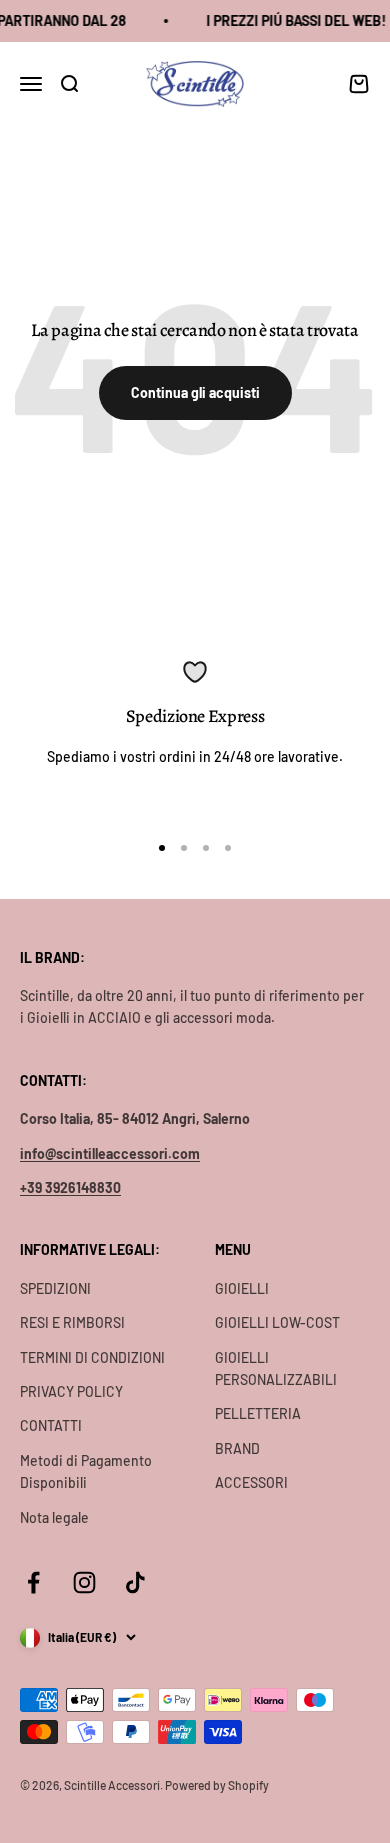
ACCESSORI (251, 1482)
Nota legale (54, 1517)
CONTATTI (51, 1425)
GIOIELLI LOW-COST (277, 1322)
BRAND (237, 1448)
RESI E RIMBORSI (72, 1322)
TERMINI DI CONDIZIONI (92, 1357)
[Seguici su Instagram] (84, 1582)
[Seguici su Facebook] (33, 1582)
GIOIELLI (242, 1288)
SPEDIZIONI (55, 1288)
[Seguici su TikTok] (135, 1582)
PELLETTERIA (258, 1413)
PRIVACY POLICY (71, 1391)
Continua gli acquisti (195, 392)
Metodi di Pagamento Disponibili (86, 1471)
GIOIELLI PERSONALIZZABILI (276, 1368)
